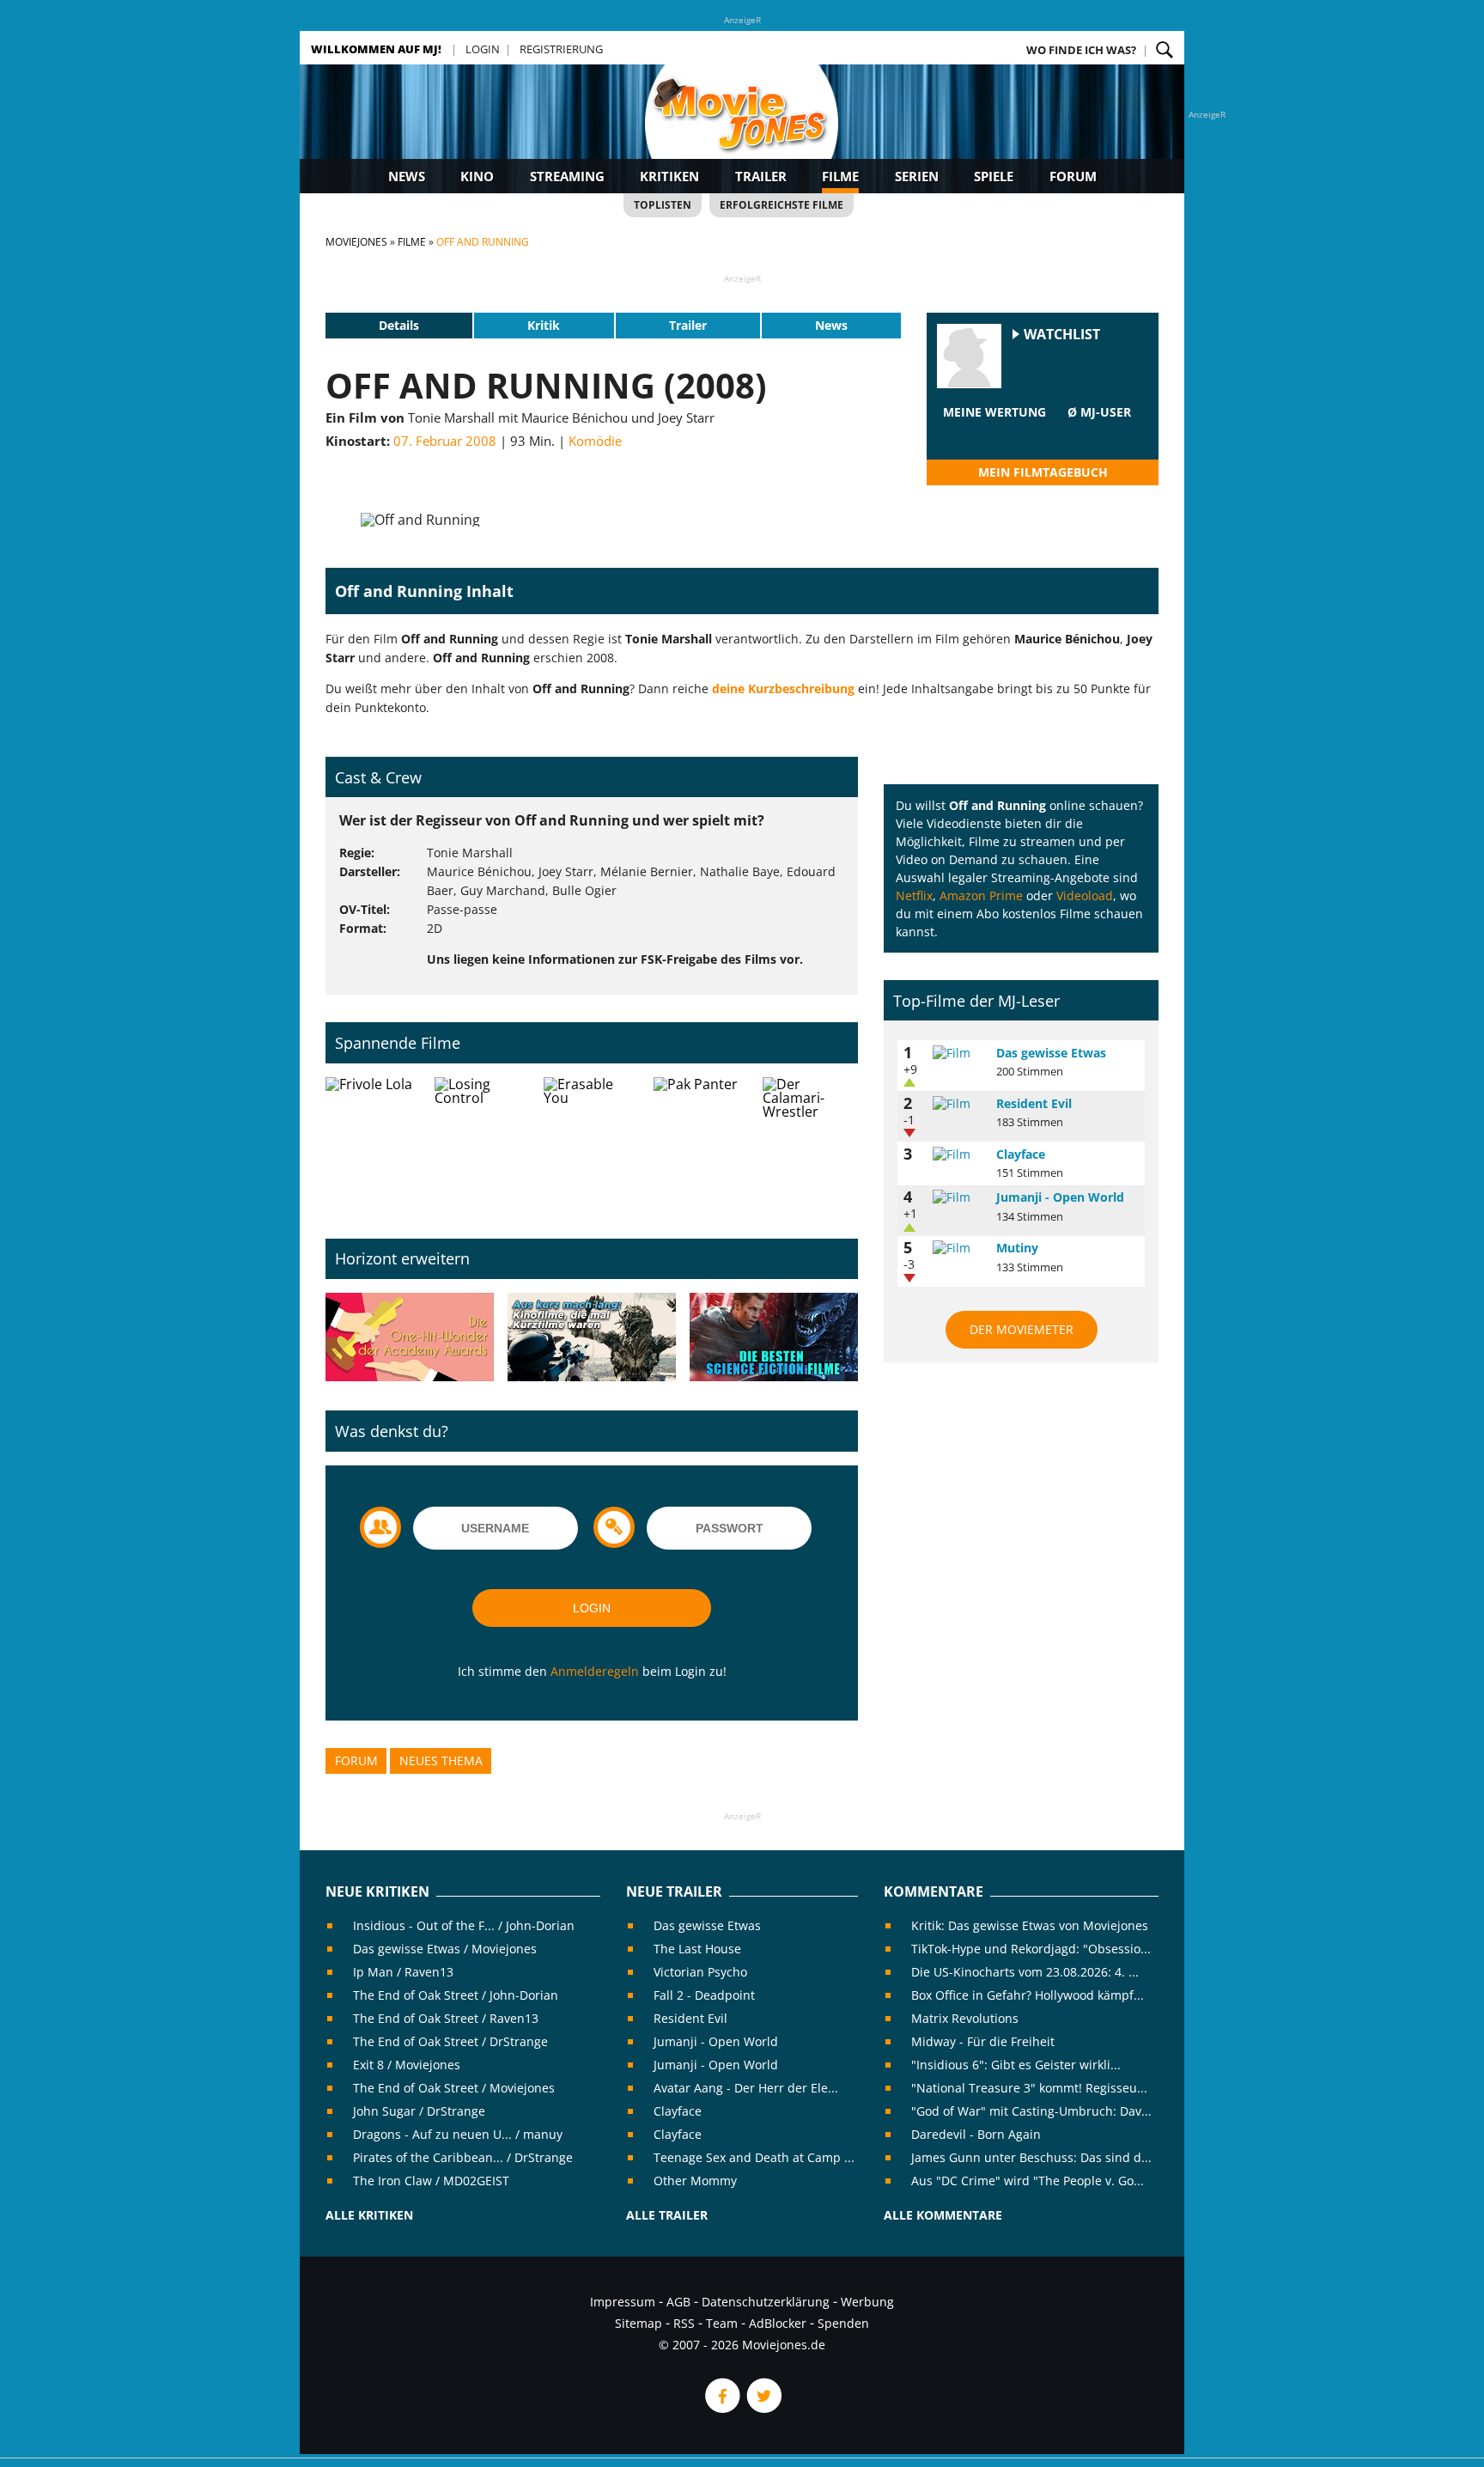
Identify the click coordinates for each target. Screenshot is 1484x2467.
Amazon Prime (981, 895)
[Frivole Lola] (373, 1144)
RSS (684, 2323)
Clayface (1021, 1154)
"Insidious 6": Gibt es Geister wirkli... (1016, 2065)
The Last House (697, 1949)
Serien (917, 176)
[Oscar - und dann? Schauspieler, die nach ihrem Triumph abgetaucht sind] (410, 1338)
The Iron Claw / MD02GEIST (431, 2181)
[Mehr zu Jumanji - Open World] (958, 1197)
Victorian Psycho (700, 1972)
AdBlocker (778, 2323)
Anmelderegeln (595, 1671)
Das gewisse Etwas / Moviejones (445, 1949)
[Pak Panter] (701, 1144)
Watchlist (1062, 335)
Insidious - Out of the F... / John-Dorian (464, 1925)
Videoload (1085, 895)
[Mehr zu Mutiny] (958, 1248)
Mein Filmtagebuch (1043, 472)
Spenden (843, 2323)
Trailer (761, 176)
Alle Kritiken (369, 2215)
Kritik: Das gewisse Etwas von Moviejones (1030, 1925)
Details (399, 325)
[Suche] (1165, 50)
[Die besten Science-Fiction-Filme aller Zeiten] (774, 1338)
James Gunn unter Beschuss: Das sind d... (1031, 2157)
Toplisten (663, 205)
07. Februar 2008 (445, 441)
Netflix (914, 895)
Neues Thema (441, 1760)
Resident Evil (1034, 1103)
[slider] (994, 433)
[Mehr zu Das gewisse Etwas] (958, 1053)
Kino (477, 176)
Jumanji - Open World (1060, 1197)
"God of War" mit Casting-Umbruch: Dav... (1031, 2111)
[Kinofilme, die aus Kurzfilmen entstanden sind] (592, 1338)
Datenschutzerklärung (766, 2302)
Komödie (595, 441)
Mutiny (1017, 1248)
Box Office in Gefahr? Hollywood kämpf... (1028, 1995)
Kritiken (669, 176)
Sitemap (639, 2323)
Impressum (623, 2302)
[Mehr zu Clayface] (958, 1154)
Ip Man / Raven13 (403, 1972)
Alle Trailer (667, 2215)
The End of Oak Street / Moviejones (454, 2088)
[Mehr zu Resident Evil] (958, 1104)
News (407, 176)
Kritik (544, 325)
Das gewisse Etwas (1051, 1053)
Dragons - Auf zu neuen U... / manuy (458, 2134)
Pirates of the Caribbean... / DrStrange (463, 2157)
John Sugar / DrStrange (419, 2111)
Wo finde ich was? (1081, 50)
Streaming (567, 176)
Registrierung (561, 49)
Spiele (994, 176)
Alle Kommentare (943, 2215)
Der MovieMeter (1022, 1329)
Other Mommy (695, 2181)
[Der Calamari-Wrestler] (810, 1144)
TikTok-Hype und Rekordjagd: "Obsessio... (1031, 1949)
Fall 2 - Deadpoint (704, 1995)
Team (722, 2323)
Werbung (867, 2302)
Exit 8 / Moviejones (407, 2065)
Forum (1073, 176)
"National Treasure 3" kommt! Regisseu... (1029, 2088)
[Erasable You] (591, 1144)
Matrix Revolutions (965, 2018)
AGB (678, 2302)
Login (483, 49)
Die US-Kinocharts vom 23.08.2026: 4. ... (1025, 1972)
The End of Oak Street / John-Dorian (456, 1995)
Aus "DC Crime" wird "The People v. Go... (1028, 2181)
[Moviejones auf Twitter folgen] (763, 2408)
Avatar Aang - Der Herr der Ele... (746, 2088)
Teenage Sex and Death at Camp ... (754, 2157)
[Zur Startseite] (742, 129)
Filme (840, 176)
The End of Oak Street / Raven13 (446, 2018)
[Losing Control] (482, 1144)
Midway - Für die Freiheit (983, 2041)
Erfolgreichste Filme (782, 205)
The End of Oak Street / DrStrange (450, 2041)
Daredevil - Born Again (976, 2134)
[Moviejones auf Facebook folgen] (721, 2408)
